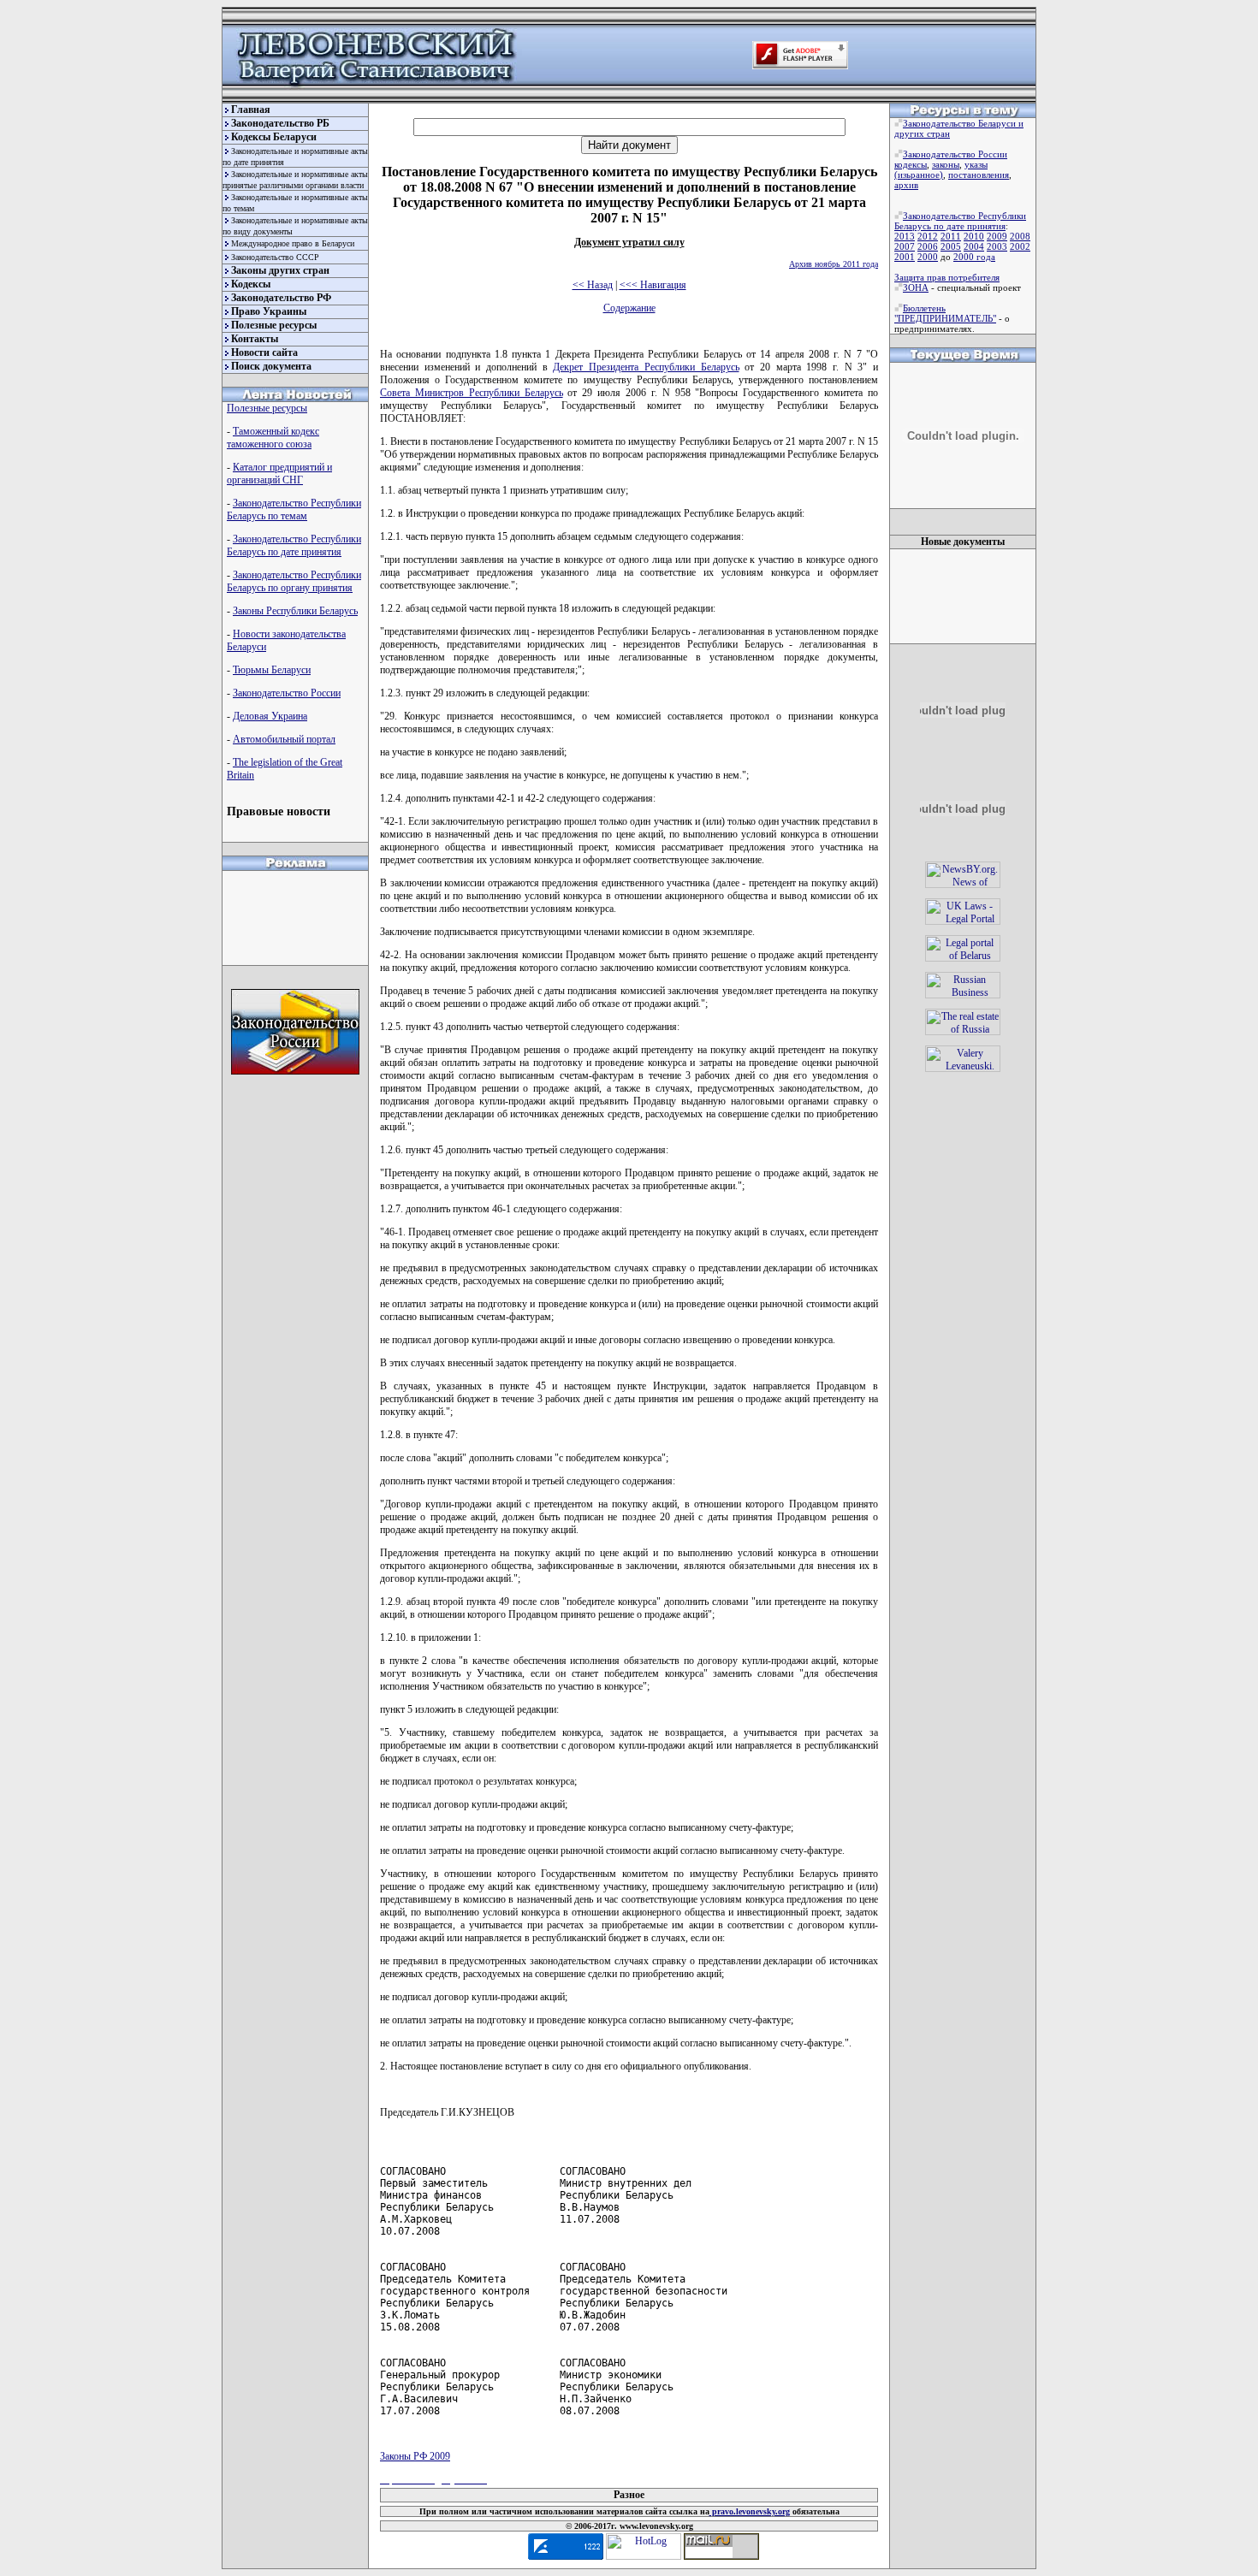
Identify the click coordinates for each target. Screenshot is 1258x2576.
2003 (997, 246)
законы (946, 164)
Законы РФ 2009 (415, 2456)
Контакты (255, 339)
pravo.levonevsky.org (750, 2511)
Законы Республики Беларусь (295, 611)
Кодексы (251, 284)
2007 (905, 246)
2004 (974, 246)
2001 (905, 257)
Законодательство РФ (281, 298)
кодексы (911, 164)
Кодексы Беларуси (274, 137)
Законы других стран (280, 270)
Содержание (629, 308)
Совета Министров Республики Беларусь (472, 393)
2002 (1020, 246)
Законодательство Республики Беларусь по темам (294, 509)
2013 (905, 236)
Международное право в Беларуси (293, 243)
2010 (974, 236)
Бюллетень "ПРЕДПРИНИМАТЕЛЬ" (945, 313)
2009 (997, 236)
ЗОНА (916, 287)
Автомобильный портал (284, 739)
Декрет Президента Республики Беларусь (646, 367)
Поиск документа (271, 366)
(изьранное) (919, 175)
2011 (951, 236)
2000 (928, 257)
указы (976, 164)
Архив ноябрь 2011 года (834, 264)
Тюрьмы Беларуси (272, 670)
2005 (951, 246)
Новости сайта (264, 352)
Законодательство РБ (280, 123)
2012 (928, 236)
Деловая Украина (270, 716)
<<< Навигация (653, 285)
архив (906, 185)
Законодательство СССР (275, 257)
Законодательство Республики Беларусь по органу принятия (294, 581)
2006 (928, 246)
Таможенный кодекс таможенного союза (273, 438)
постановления (979, 175)
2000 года (974, 257)
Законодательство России (287, 693)
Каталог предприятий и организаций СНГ (279, 474)
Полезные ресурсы (274, 325)
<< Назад (593, 285)
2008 (1020, 236)
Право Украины (269, 311)
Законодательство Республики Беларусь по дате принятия (294, 545)
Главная (251, 110)
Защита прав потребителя (947, 277)
